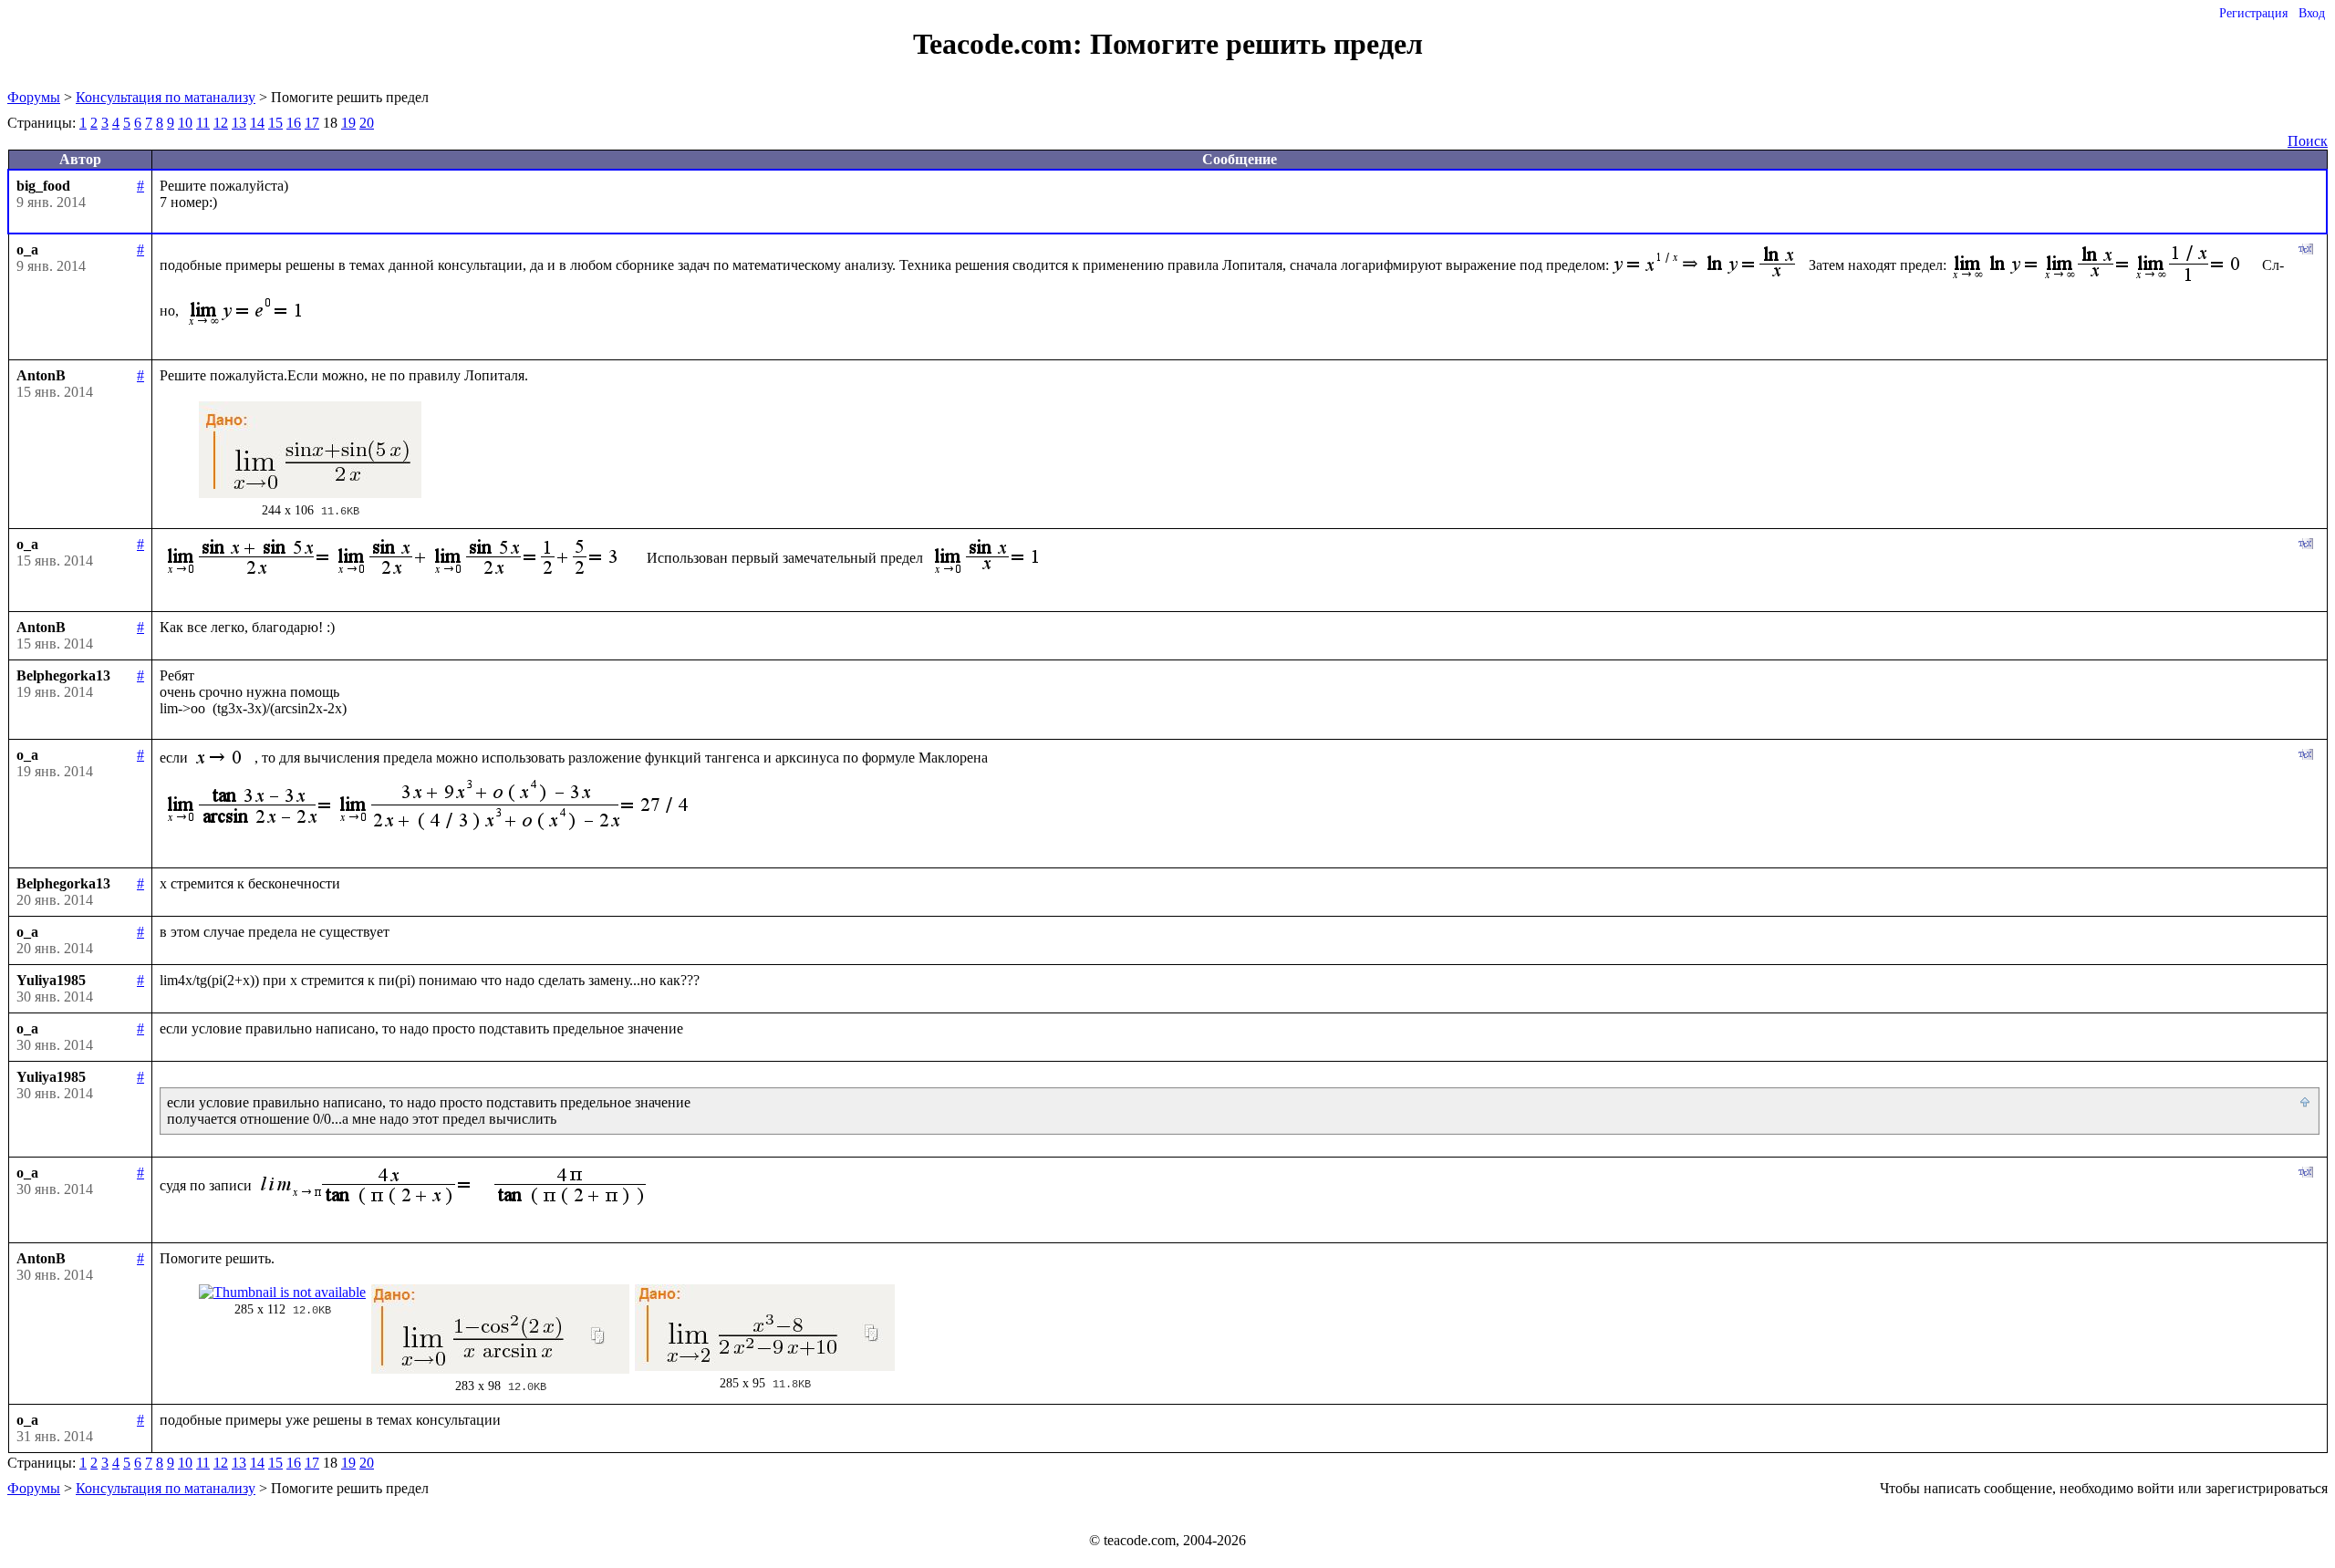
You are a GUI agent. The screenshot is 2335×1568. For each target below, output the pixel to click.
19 (348, 123)
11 (203, 123)
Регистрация (2253, 13)
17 (312, 123)
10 (185, 123)
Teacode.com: (1001, 44)
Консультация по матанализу (166, 97)
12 (221, 123)
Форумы (34, 97)
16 (294, 123)
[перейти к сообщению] (2306, 1103)
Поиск (2308, 141)
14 (257, 123)
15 (275, 123)
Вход (2312, 13)
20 (367, 123)
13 (239, 123)
